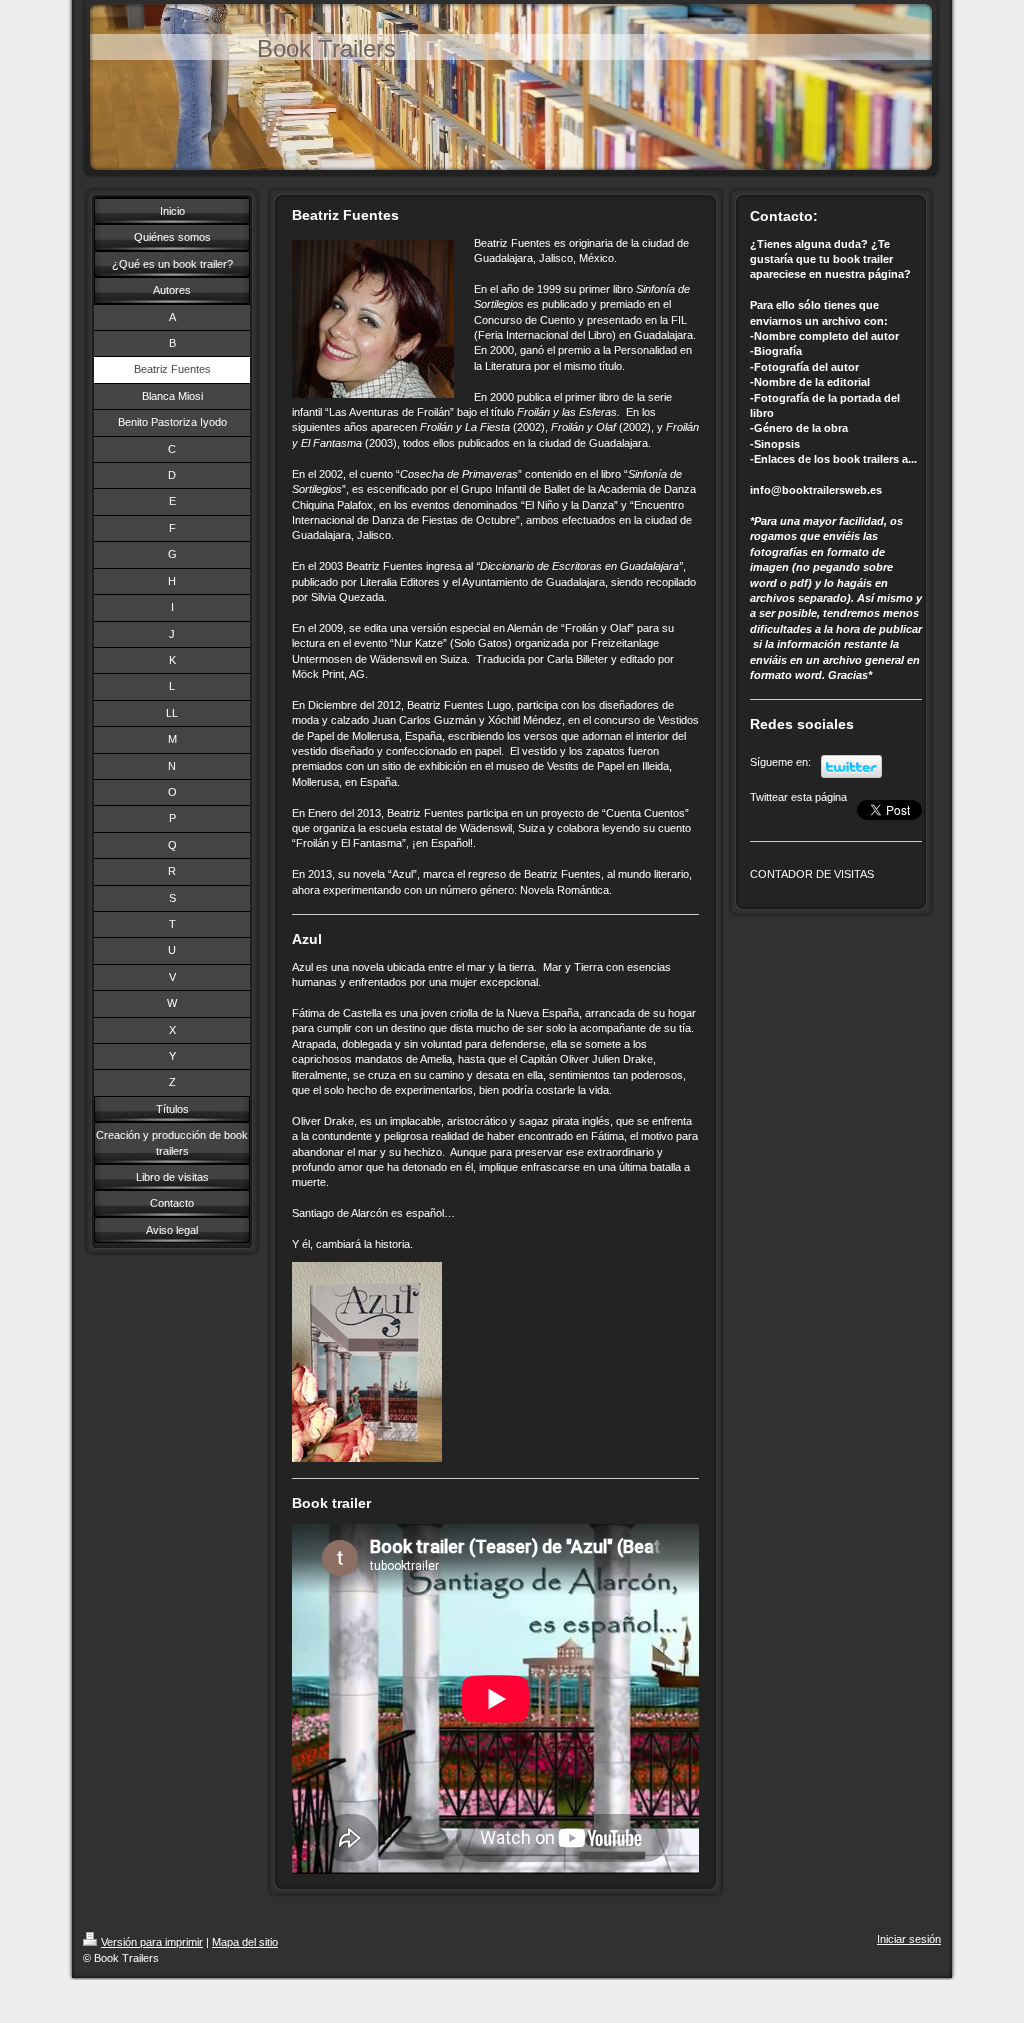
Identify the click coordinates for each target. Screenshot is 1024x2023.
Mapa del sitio (245, 1942)
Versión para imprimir (152, 1942)
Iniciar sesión (909, 1939)
